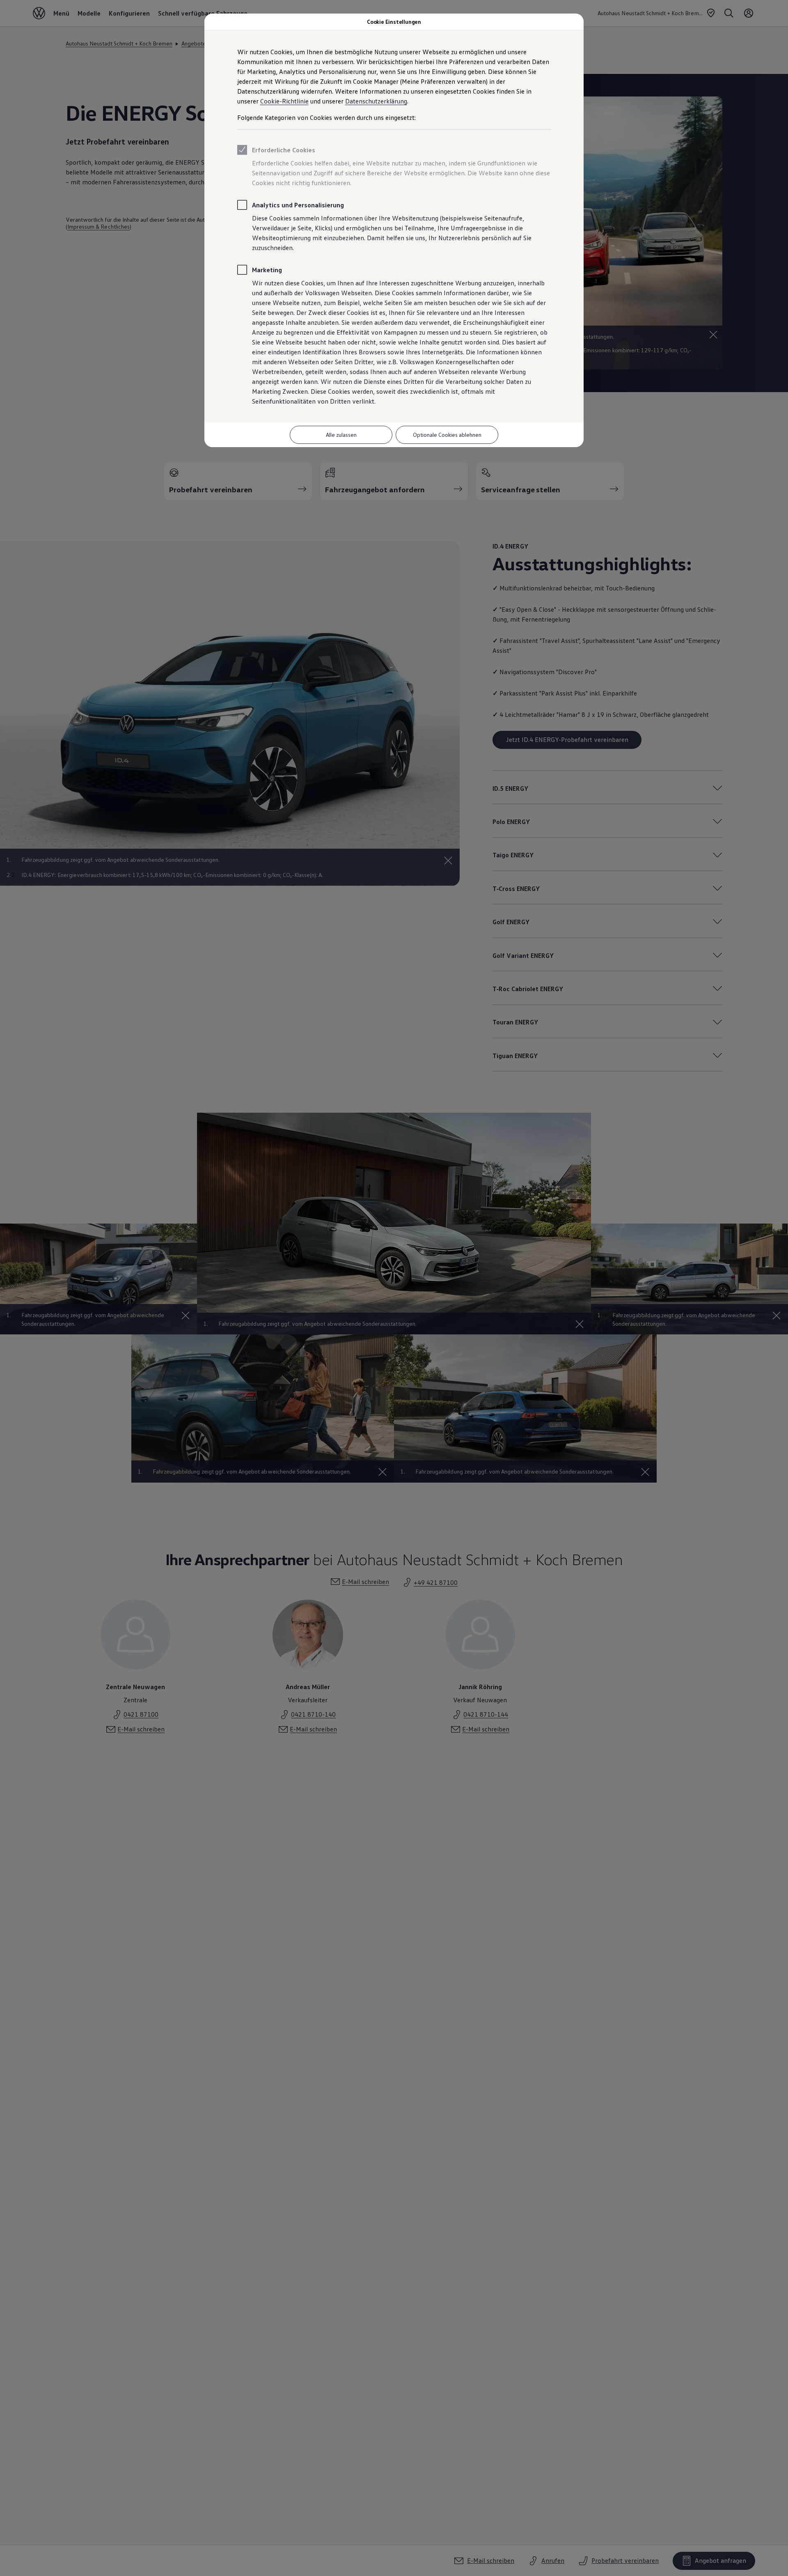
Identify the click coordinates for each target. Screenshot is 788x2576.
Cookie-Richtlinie (284, 101)
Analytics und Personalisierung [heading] (298, 205)
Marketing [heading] (267, 270)
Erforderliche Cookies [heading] (284, 150)
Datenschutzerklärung (376, 101)
